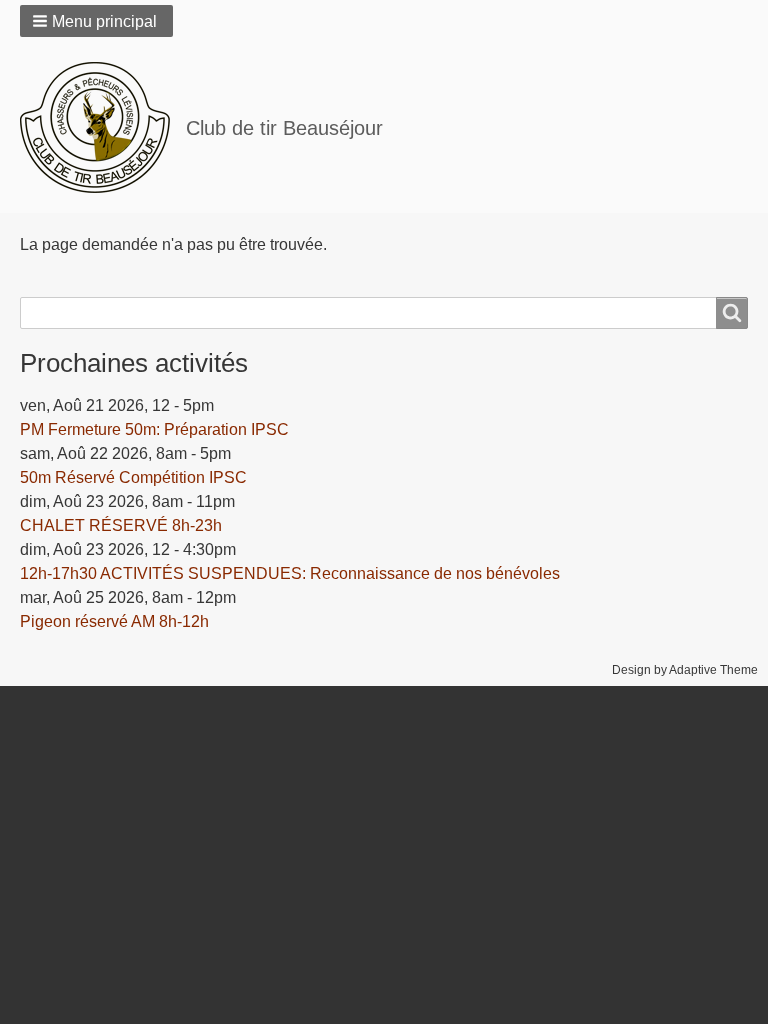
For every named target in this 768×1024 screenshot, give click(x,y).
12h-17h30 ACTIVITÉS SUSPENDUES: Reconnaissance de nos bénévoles (290, 573)
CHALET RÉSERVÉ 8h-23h (121, 525)
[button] (96, 21)
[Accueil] (103, 127)
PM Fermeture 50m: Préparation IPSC (154, 429)
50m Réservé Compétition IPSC (133, 477)
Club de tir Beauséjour (284, 128)
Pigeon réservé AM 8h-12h (114, 621)
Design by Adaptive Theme (685, 670)
